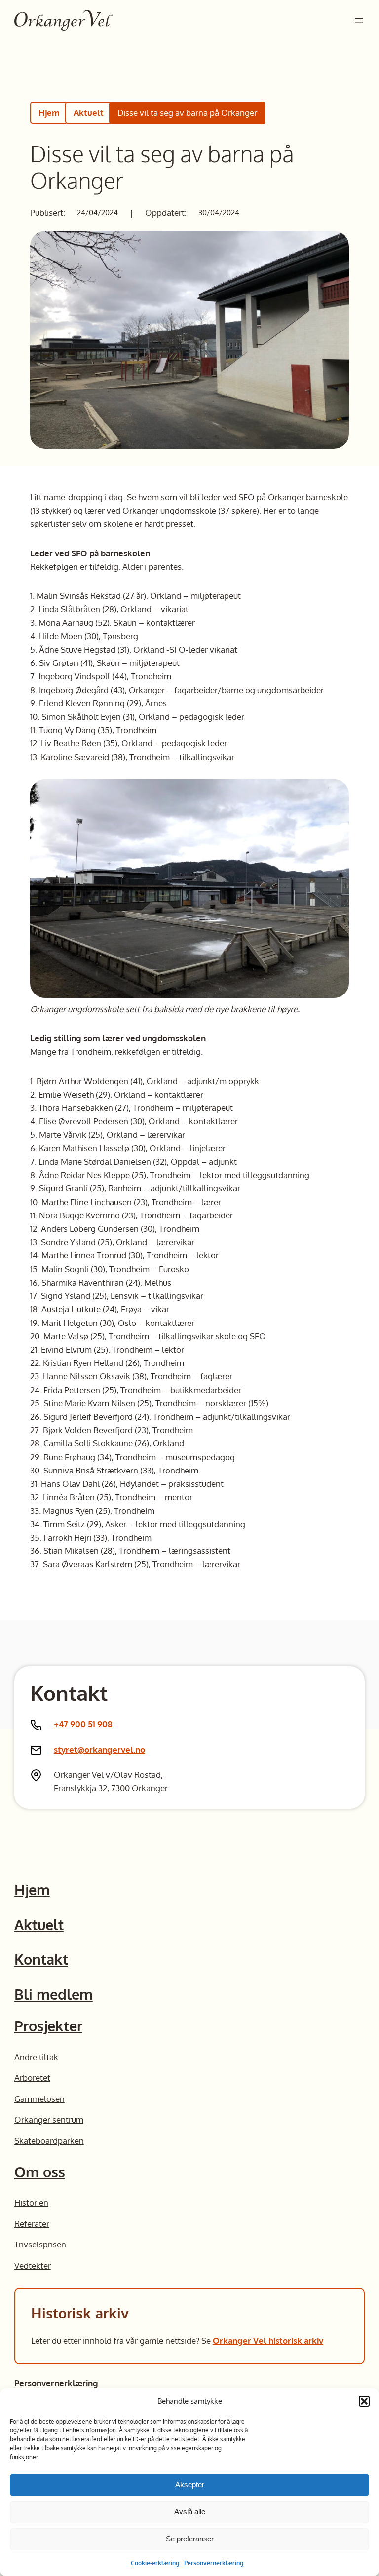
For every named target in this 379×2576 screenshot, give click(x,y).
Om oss (40, 2172)
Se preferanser (190, 2539)
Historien (31, 2202)
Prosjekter (48, 2026)
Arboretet (32, 2078)
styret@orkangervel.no (99, 1749)
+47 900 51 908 (83, 1724)
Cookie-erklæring (155, 2563)
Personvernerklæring (214, 2563)
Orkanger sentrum (49, 2119)
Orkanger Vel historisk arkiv (268, 2340)
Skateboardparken (49, 2141)
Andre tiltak (36, 2057)
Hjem (49, 113)
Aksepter (190, 2484)
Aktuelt (89, 113)
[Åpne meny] (359, 20)
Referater (32, 2224)
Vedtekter (33, 2265)
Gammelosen (39, 2099)
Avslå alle (190, 2512)
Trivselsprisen (40, 2244)
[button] (364, 2401)
